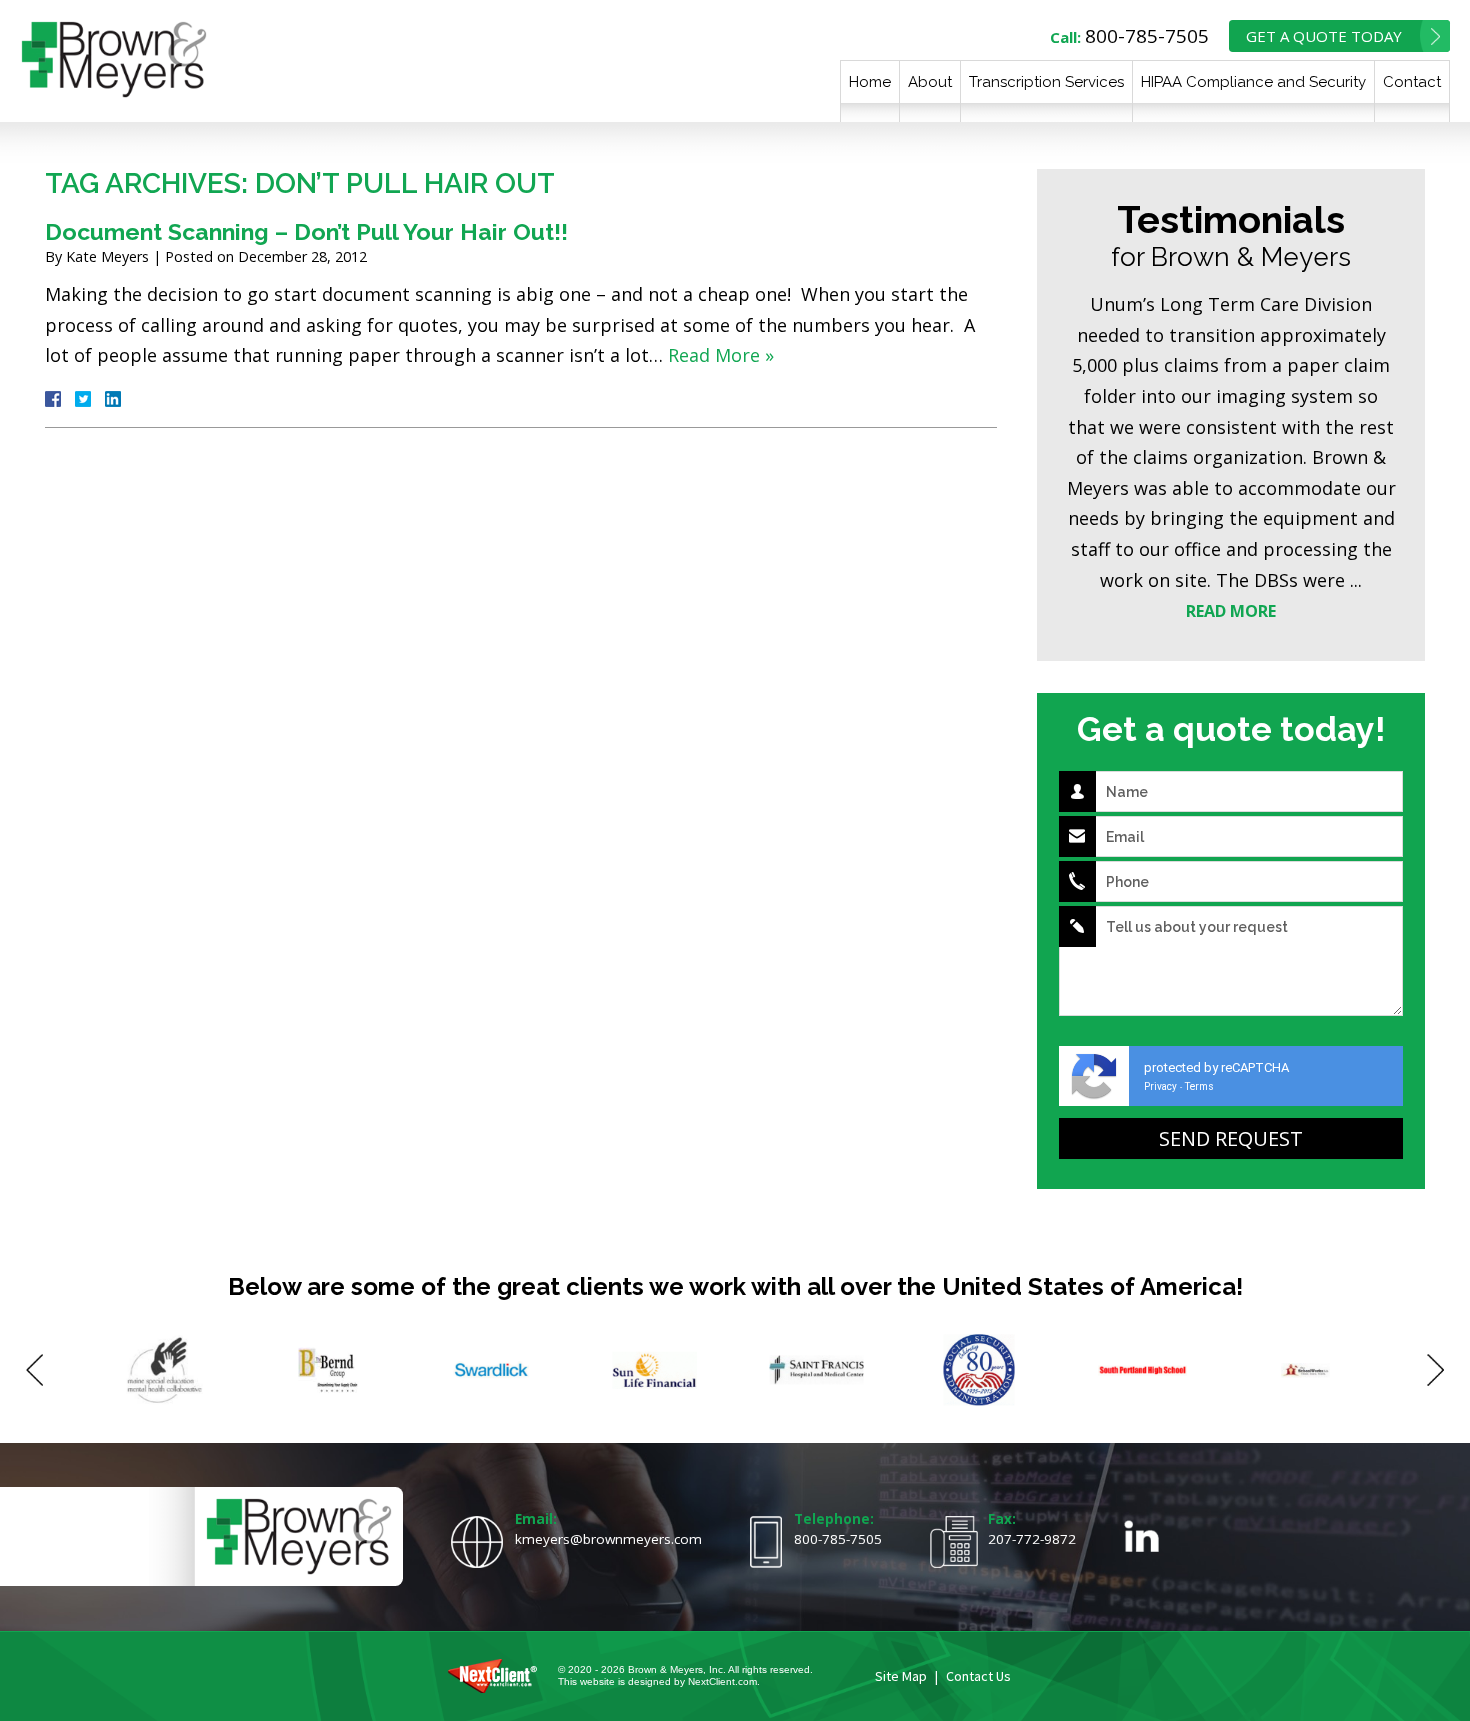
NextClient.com (722, 1681)
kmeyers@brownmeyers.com (608, 1539)
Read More (1231, 611)
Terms (1199, 1086)
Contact (1412, 82)
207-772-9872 (1032, 1539)
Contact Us (978, 1676)
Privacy (1160, 1086)
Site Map (901, 1676)
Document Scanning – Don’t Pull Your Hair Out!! (306, 231)
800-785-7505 (1147, 35)
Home (870, 82)
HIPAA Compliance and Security (1253, 82)
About (930, 82)
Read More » (721, 355)
